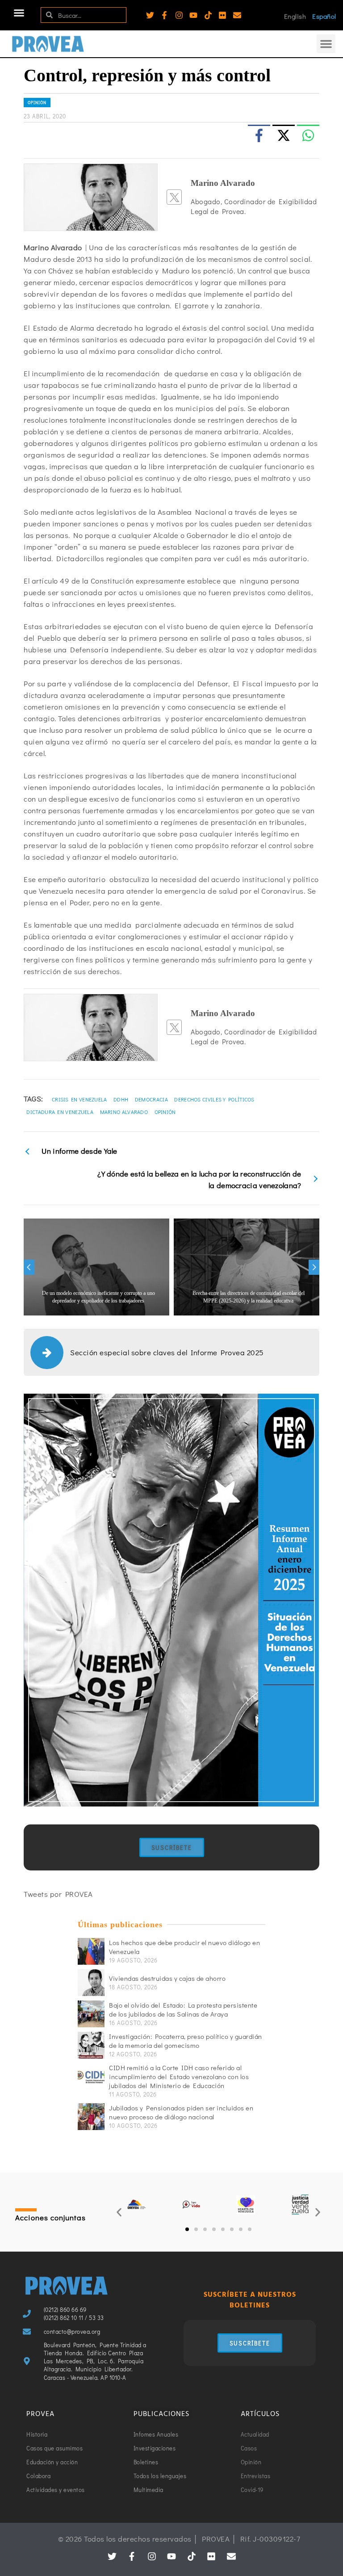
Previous (29, 1267)
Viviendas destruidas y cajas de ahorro (167, 1978)
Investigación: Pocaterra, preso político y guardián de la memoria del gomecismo (186, 2041)
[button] (19, 13)
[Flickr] (222, 15)
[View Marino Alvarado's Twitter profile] (174, 197)
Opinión (37, 103)
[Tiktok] (208, 15)
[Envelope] (237, 15)
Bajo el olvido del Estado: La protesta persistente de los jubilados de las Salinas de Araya (183, 2009)
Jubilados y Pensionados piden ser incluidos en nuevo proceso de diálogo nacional (181, 2112)
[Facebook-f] (164, 15)
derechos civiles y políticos (214, 1099)
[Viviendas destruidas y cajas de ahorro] (91, 1983)
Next (314, 1267)
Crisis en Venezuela (79, 1099)
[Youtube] (193, 15)
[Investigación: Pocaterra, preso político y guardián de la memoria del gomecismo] (91, 2045)
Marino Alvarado (124, 1112)
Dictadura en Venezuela (60, 1112)
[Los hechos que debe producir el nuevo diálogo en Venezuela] (91, 1951)
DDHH (121, 1099)
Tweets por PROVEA (58, 1894)
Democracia (151, 1099)
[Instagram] (179, 15)
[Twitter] (150, 15)
